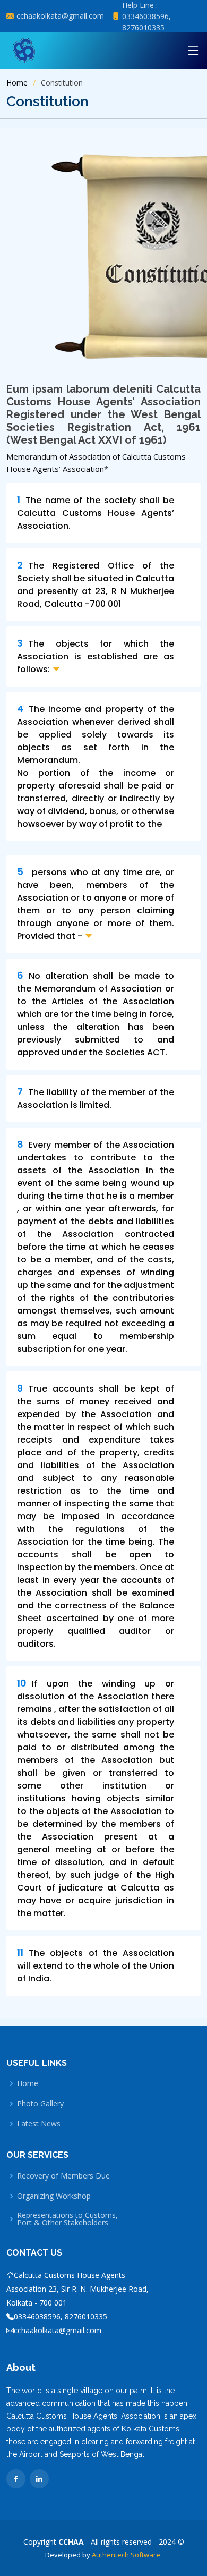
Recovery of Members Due (63, 2176)
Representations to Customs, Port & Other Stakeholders (67, 2219)
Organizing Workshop (54, 2196)
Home (17, 83)
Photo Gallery (40, 2104)
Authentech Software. (126, 2555)
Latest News (39, 2124)
